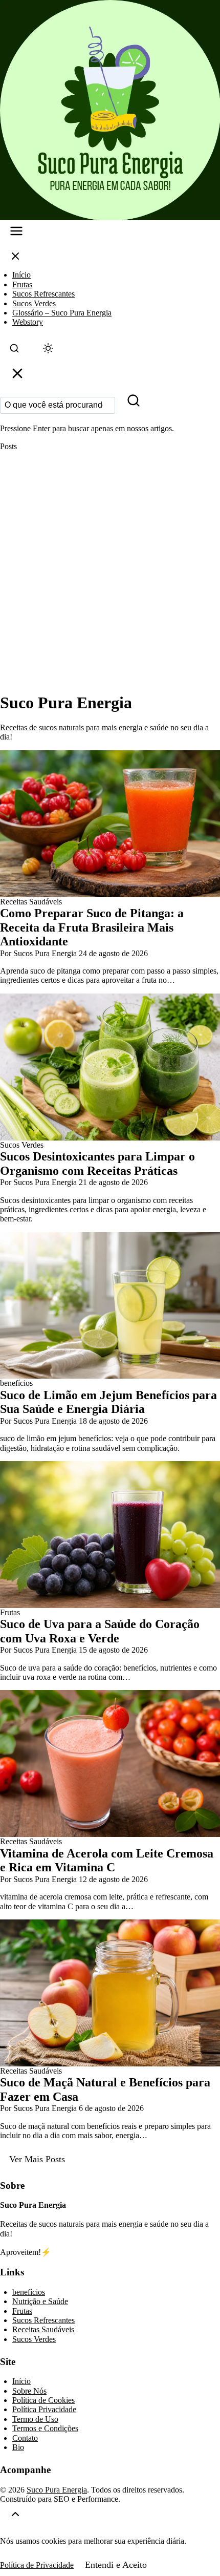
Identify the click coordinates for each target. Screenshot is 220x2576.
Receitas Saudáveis (43, 2329)
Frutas (22, 284)
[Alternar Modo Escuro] (48, 351)
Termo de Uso (35, 2419)
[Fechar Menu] (15, 258)
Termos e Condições (45, 2428)
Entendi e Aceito (116, 2565)
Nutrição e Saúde (40, 2301)
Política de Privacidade (37, 2565)
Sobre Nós (29, 2391)
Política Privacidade (44, 2409)
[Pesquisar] (134, 403)
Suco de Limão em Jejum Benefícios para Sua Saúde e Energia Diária (108, 1402)
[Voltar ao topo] (15, 2516)
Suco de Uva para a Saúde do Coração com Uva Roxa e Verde (100, 1631)
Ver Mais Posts (37, 2159)
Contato (25, 2438)
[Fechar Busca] (17, 376)
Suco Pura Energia (57, 2490)
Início (21, 275)
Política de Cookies (43, 2400)
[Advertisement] (110, 572)
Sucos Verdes (34, 303)
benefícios (29, 2292)
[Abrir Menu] (16, 233)
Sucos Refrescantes (43, 294)
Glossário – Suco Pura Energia (62, 313)
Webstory (28, 322)
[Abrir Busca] (14, 351)
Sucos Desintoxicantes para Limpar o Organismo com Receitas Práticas (97, 1164)
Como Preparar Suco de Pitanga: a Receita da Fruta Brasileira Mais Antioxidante (92, 927)
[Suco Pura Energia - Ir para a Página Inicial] (110, 110)
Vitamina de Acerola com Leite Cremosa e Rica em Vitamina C (107, 1861)
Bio (18, 2447)
